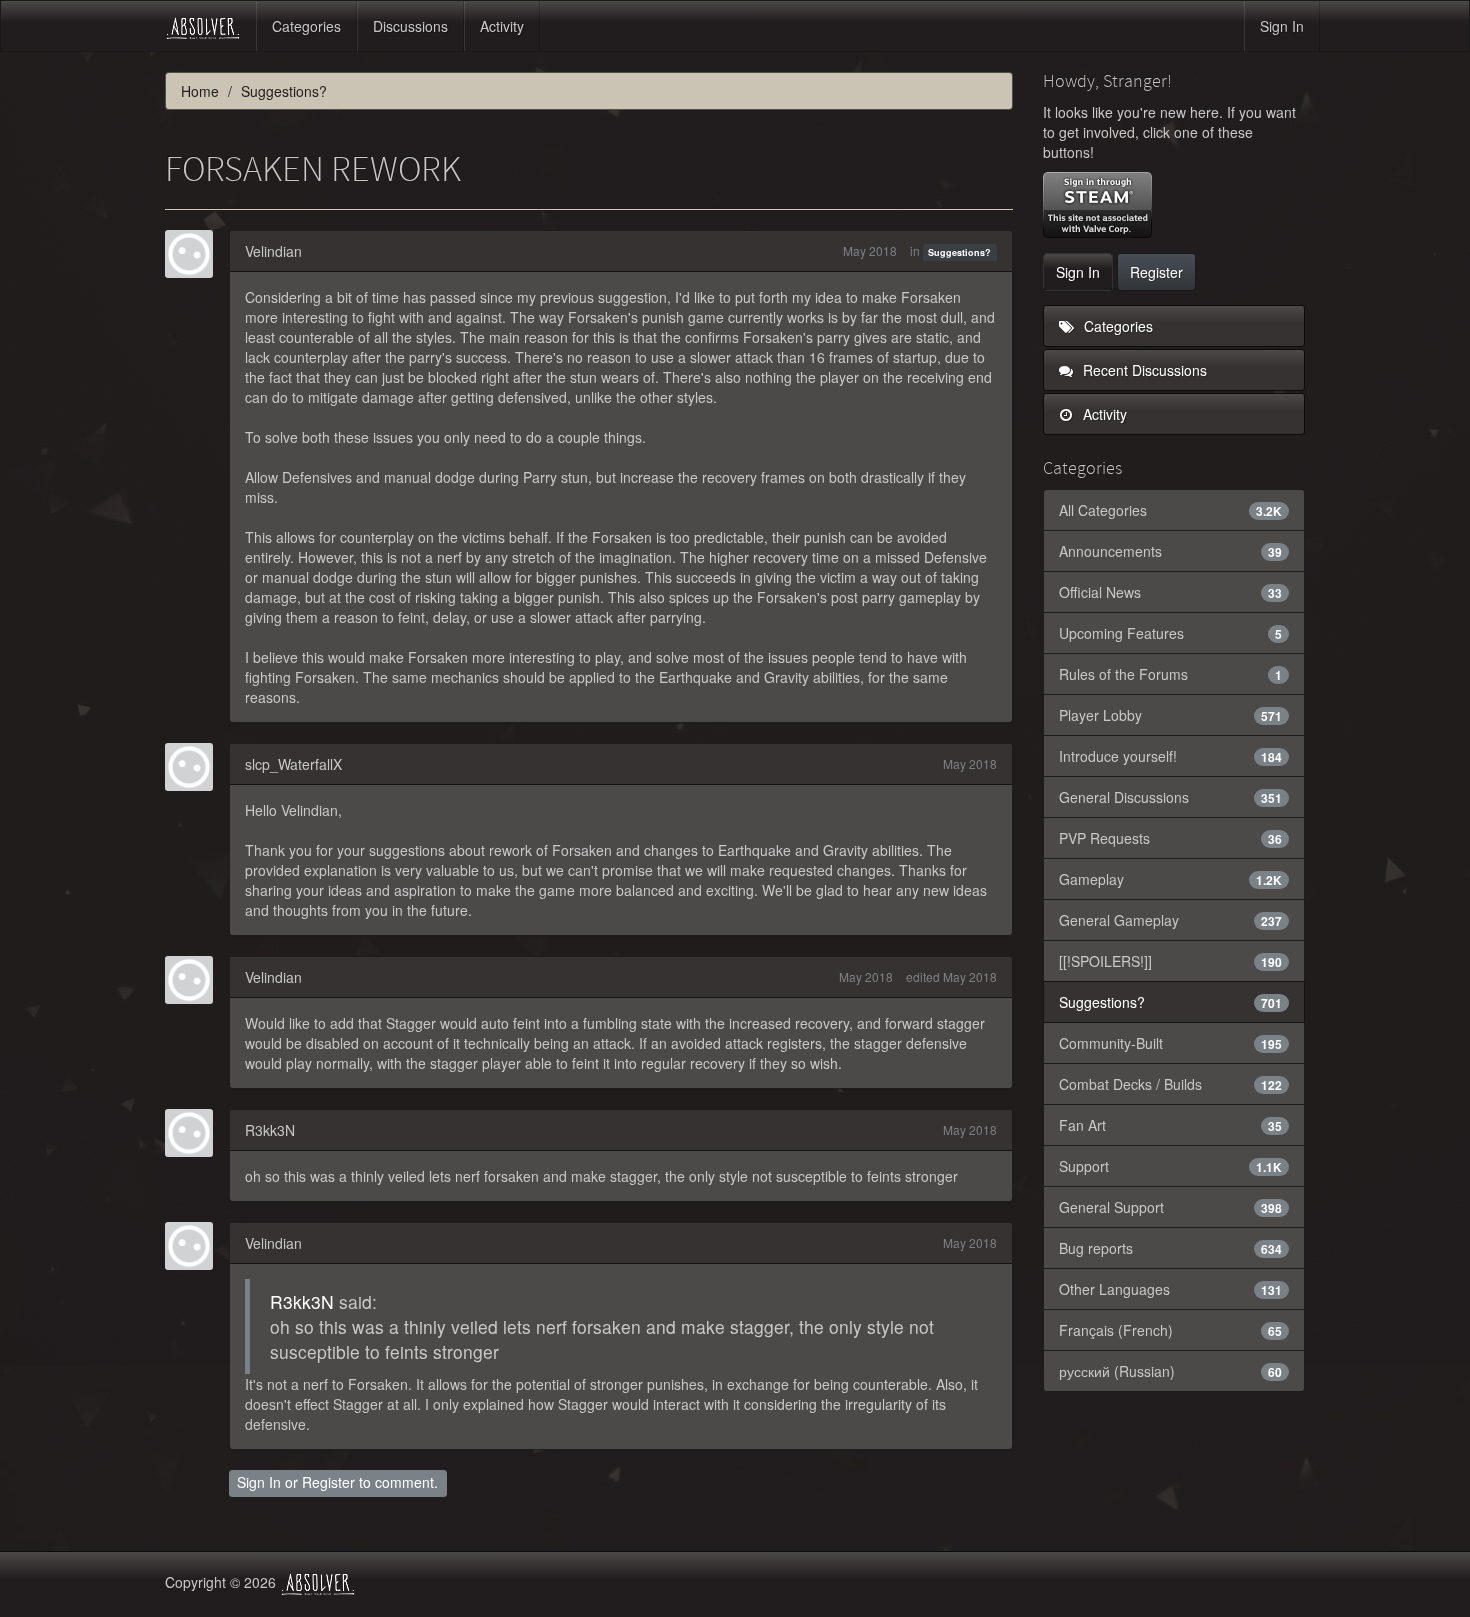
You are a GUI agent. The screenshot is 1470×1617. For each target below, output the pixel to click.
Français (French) (1171, 1330)
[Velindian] (195, 254)
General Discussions (1171, 797)
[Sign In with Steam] (1097, 205)
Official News (1171, 592)
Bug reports (1171, 1248)
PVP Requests (1171, 838)
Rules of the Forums (1171, 674)
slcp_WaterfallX (293, 764)
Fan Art (1171, 1125)
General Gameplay (1171, 920)
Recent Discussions (1143, 370)
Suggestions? (959, 252)
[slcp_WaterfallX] (195, 767)
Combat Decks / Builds (1171, 1084)
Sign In (1282, 26)
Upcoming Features (1171, 633)
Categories (306, 26)
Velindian (273, 251)
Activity (502, 26)
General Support (1171, 1207)
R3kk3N (270, 1130)
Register (328, 1482)
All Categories (1171, 510)
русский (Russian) (1171, 1371)
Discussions (410, 26)
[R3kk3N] (195, 1133)
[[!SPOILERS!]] (1171, 961)
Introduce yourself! (1171, 756)
